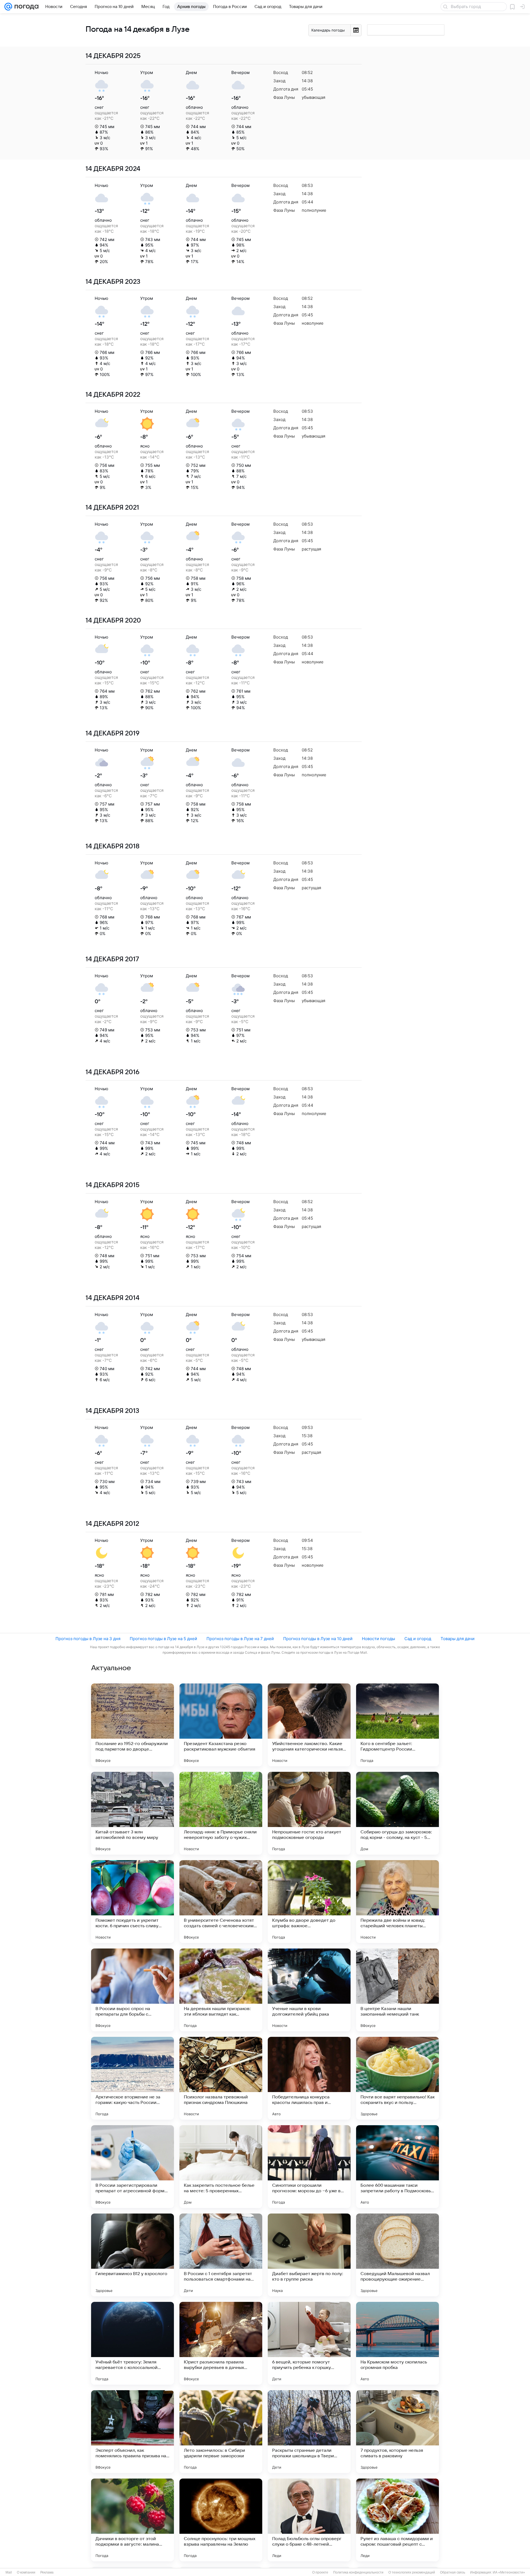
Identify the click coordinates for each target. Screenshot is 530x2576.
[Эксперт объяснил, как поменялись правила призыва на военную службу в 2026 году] (132, 2432)
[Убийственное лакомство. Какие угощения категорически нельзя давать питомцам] (309, 1725)
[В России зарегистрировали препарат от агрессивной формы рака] (132, 2167)
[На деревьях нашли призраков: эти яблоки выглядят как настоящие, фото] (221, 1990)
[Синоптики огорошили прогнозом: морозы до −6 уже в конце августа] (309, 2167)
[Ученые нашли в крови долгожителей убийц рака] (309, 1990)
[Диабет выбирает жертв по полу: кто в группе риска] (309, 2255)
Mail (9, 2572)
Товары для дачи (458, 1639)
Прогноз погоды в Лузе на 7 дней (240, 1639)
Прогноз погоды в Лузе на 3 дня (88, 1639)
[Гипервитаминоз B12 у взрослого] (132, 2255)
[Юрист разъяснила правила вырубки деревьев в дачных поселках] (221, 2343)
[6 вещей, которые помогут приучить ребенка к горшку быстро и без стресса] (309, 2343)
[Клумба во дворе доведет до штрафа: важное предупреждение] (309, 1902)
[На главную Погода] (25, 7)
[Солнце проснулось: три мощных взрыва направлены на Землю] (221, 2520)
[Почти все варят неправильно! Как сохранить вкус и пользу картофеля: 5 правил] (397, 2078)
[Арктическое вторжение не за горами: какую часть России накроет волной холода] (132, 2078)
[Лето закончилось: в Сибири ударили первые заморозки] (221, 2432)
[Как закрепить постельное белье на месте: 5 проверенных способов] (221, 2167)
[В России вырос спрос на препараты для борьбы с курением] (132, 1990)
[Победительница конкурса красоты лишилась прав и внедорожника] (309, 2078)
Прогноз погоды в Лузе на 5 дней (163, 1639)
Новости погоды (378, 1639)
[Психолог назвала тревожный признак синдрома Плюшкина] (221, 2078)
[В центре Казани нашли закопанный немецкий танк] (397, 1990)
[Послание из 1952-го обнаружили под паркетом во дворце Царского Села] (132, 1725)
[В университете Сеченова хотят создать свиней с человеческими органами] (221, 1902)
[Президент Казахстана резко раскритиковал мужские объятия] (221, 1725)
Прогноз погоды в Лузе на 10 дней (318, 1639)
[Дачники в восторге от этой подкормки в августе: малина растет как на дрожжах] (132, 2520)
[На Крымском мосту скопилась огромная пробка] (397, 2343)
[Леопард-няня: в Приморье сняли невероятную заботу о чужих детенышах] (221, 1813)
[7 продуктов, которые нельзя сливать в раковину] (397, 2432)
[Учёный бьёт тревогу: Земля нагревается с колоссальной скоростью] (132, 2343)
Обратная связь (453, 2572)
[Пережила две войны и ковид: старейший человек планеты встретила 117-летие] (397, 1902)
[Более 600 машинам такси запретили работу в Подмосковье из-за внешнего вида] (397, 2167)
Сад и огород (418, 1639)
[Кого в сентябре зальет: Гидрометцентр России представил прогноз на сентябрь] (397, 1725)
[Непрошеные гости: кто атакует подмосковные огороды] (309, 1813)
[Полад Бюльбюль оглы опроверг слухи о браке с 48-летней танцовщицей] (309, 2520)
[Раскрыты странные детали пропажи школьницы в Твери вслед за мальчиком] (309, 2432)
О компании (26, 2572)
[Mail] (8, 7)
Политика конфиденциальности (358, 2572)
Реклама (47, 2572)
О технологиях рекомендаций (412, 2572)
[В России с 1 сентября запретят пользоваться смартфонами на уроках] (221, 2255)
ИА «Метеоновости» (509, 2572)
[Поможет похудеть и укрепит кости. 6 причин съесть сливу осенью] (132, 1902)
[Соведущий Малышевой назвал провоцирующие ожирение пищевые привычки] (397, 2255)
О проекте (320, 2572)
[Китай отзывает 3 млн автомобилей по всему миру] (132, 1813)
